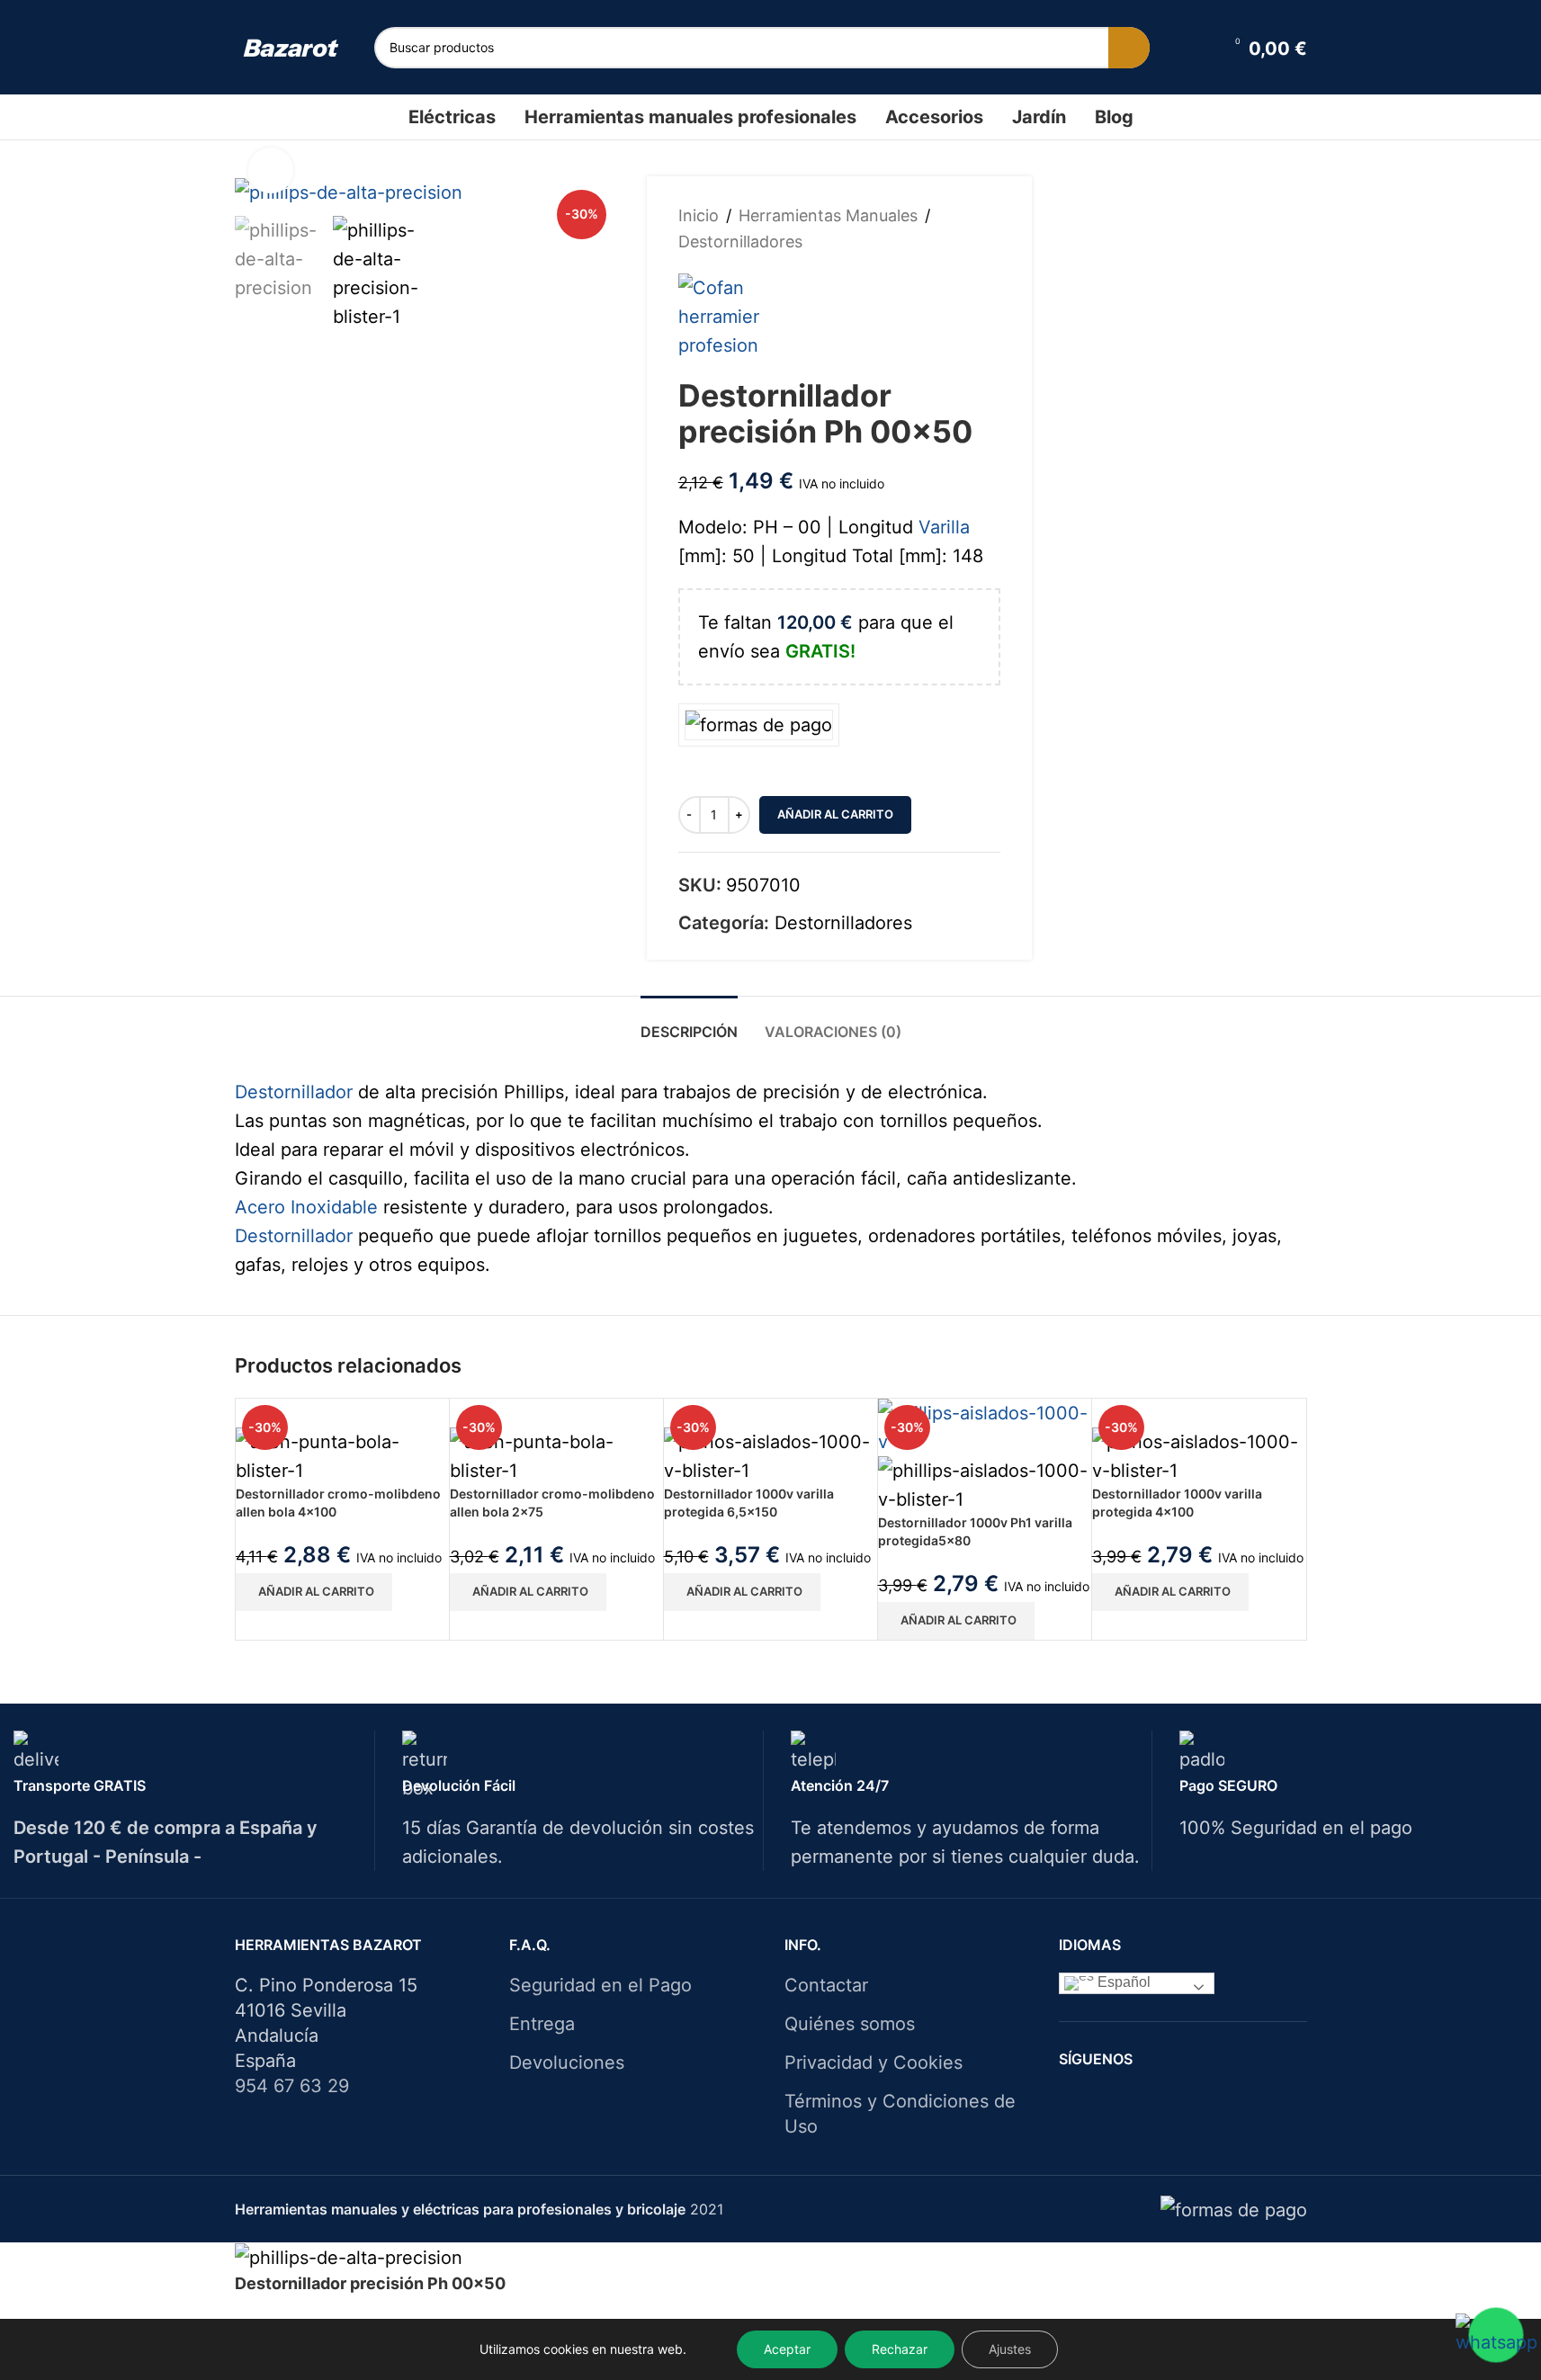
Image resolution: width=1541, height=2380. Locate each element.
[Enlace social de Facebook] (1148, 2101)
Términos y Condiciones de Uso (900, 2114)
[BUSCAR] (1129, 48)
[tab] (689, 1023)
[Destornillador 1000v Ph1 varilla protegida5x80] (985, 1426)
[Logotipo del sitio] (291, 47)
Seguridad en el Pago (600, 1985)
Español (1122, 1983)
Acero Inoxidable (306, 1207)
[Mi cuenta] (1197, 48)
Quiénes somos (850, 2024)
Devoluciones (567, 2062)
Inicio (699, 215)
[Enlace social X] (1171, 2101)
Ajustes (1010, 2349)
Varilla (944, 527)
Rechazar (900, 2349)
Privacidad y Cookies (874, 2062)
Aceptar (787, 2349)
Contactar (826, 1985)
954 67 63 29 (292, 2086)
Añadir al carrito (835, 814)
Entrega (542, 2024)
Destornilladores (740, 242)
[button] (314, 1592)
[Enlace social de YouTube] (1217, 2101)
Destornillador (294, 1092)
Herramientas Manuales (828, 215)
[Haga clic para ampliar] (271, 170)
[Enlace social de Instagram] (1194, 2101)
